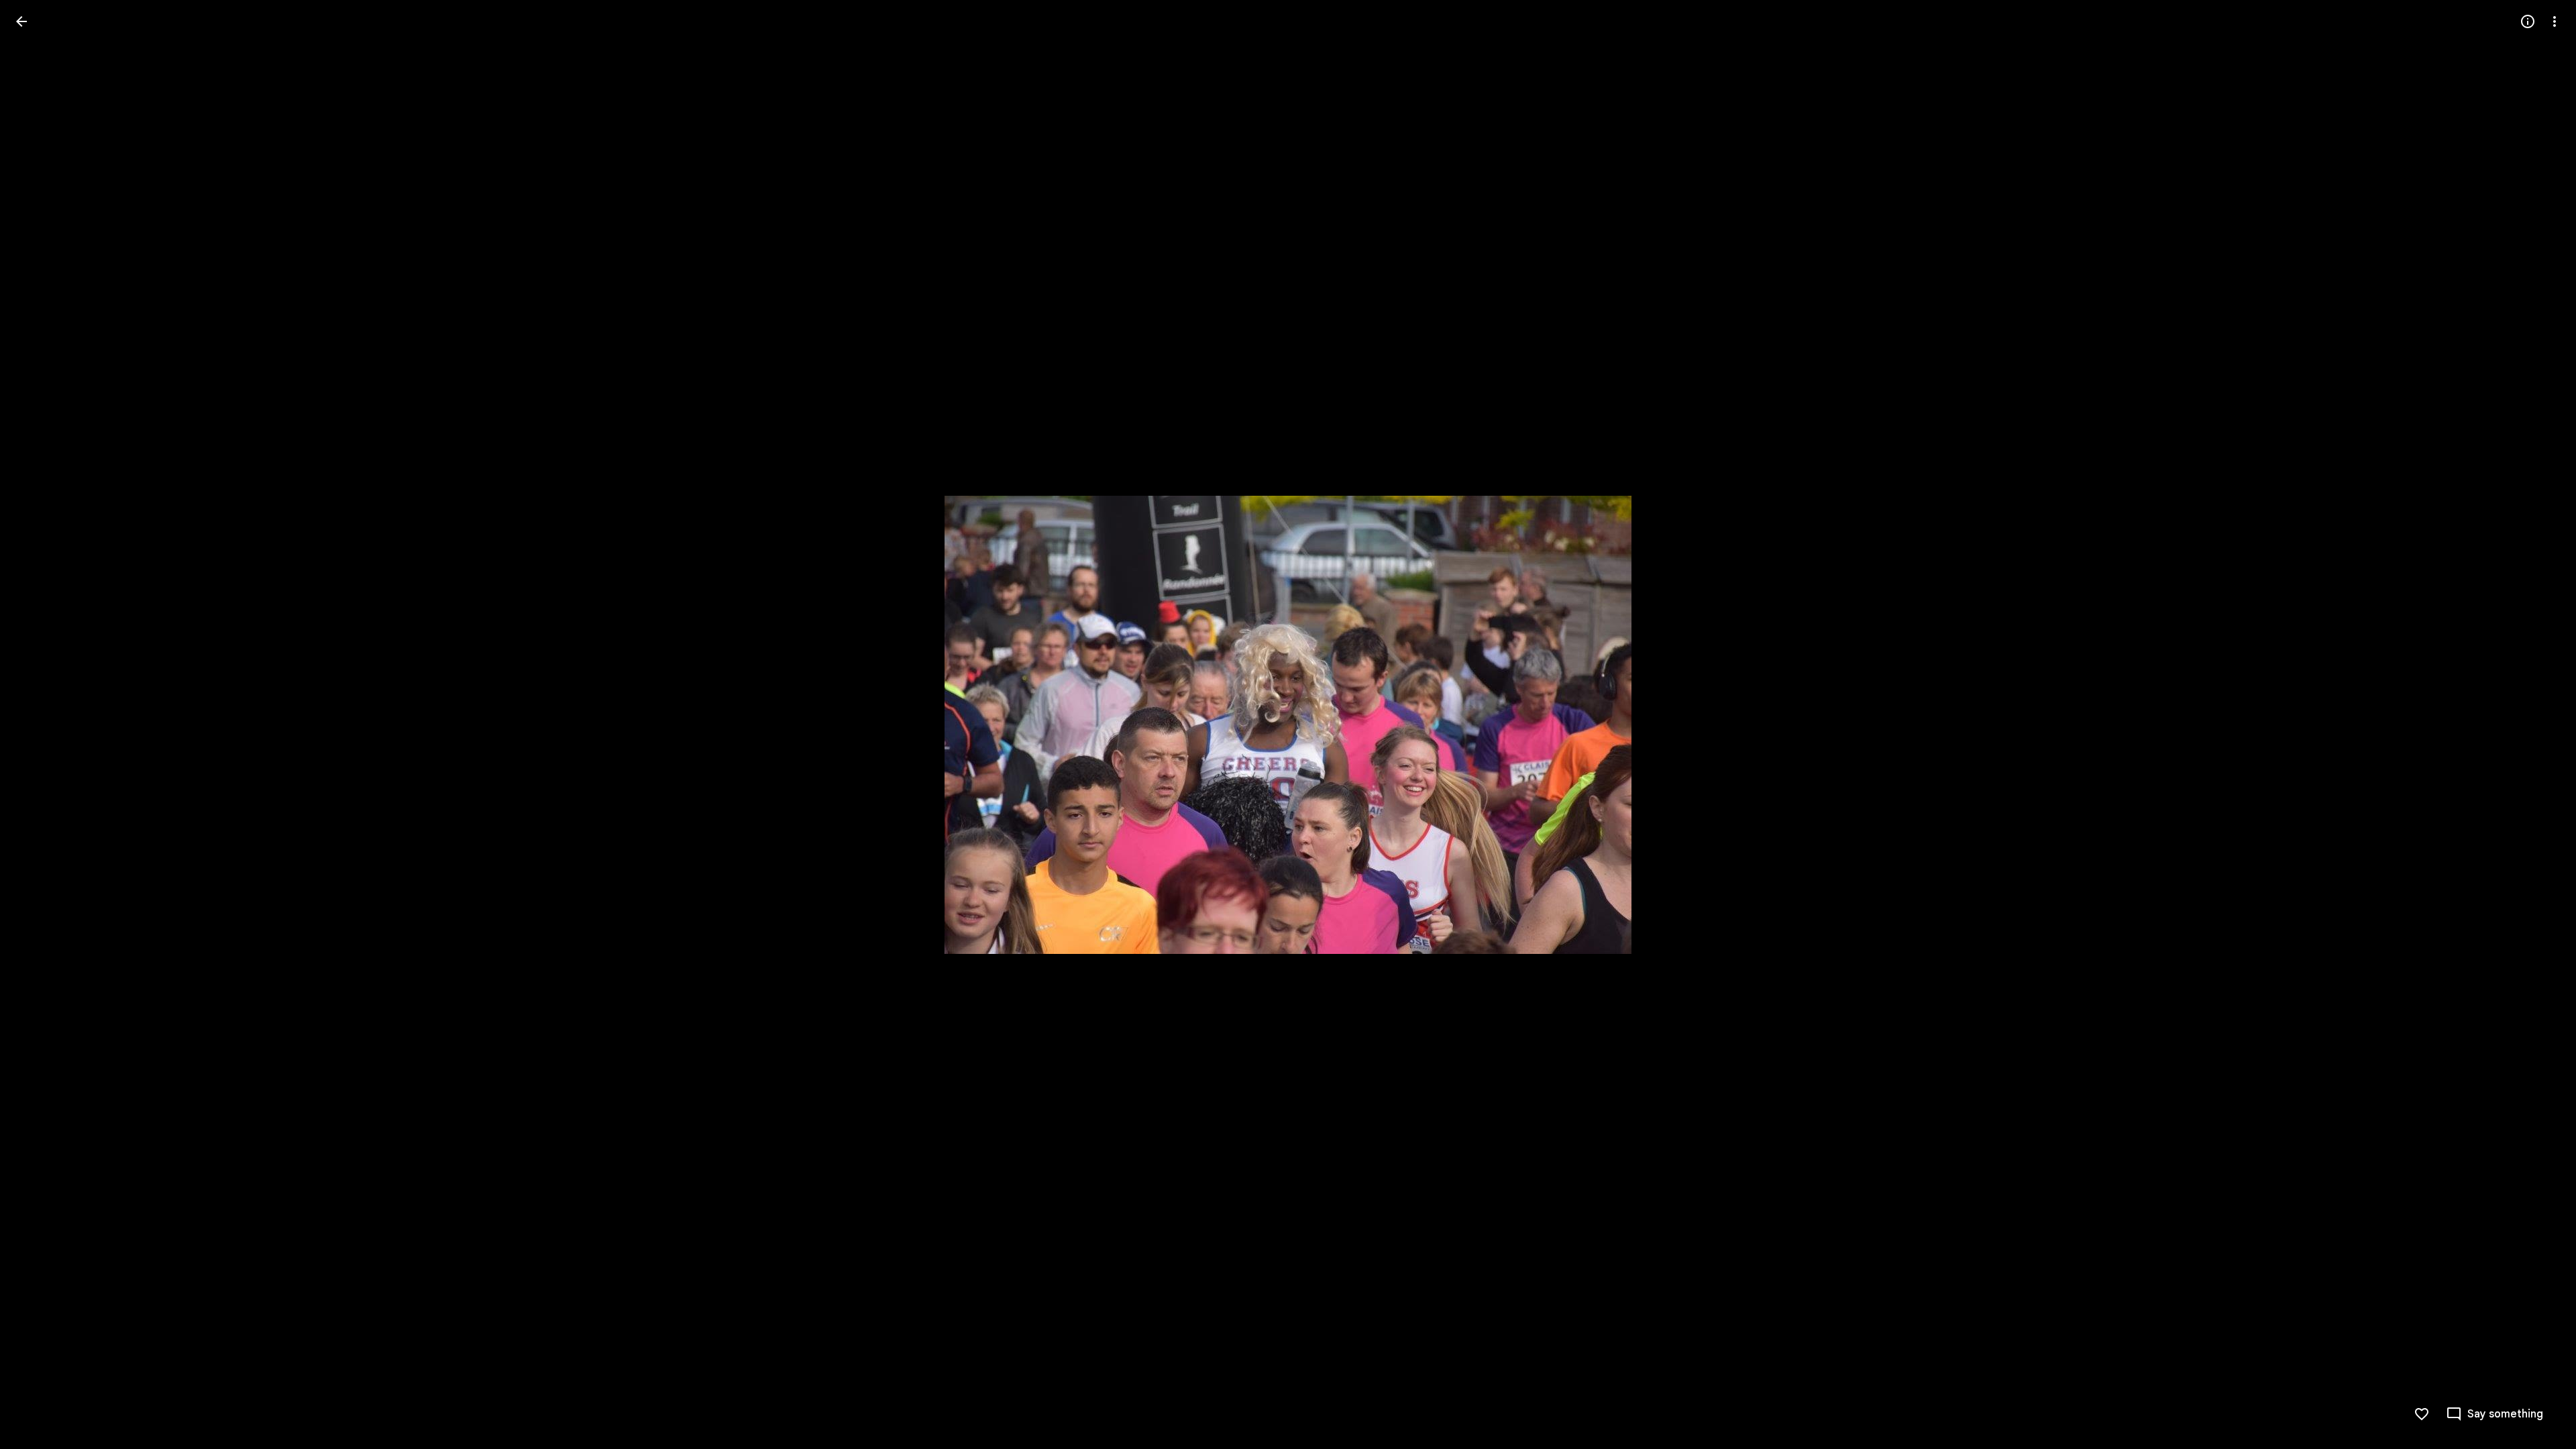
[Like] (2422, 1414)
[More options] (2555, 21)
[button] (38, 724)
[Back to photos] (21, 21)
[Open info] (2528, 21)
